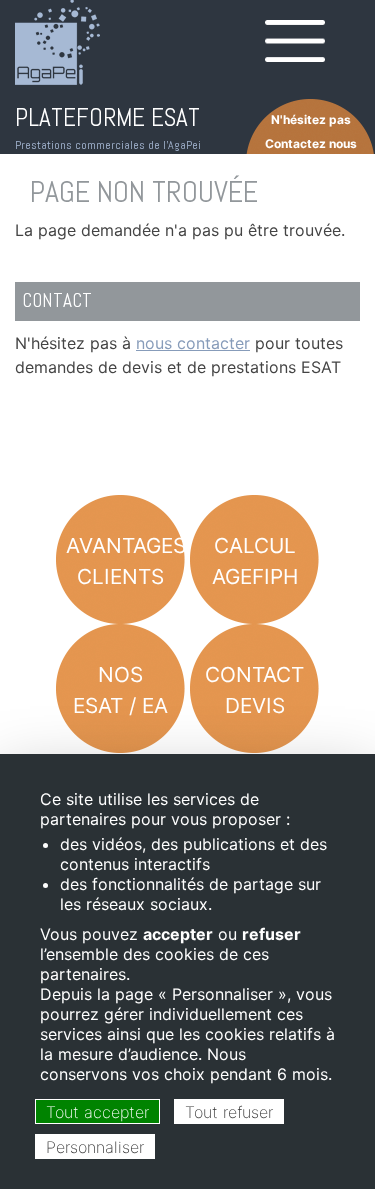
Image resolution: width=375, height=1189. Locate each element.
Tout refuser (229, 1112)
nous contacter (193, 343)
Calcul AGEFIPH (255, 561)
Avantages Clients (125, 561)
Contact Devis (254, 690)
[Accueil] (57, 42)
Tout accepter (97, 1112)
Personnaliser (95, 1147)
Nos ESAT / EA (120, 690)
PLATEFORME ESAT (107, 117)
